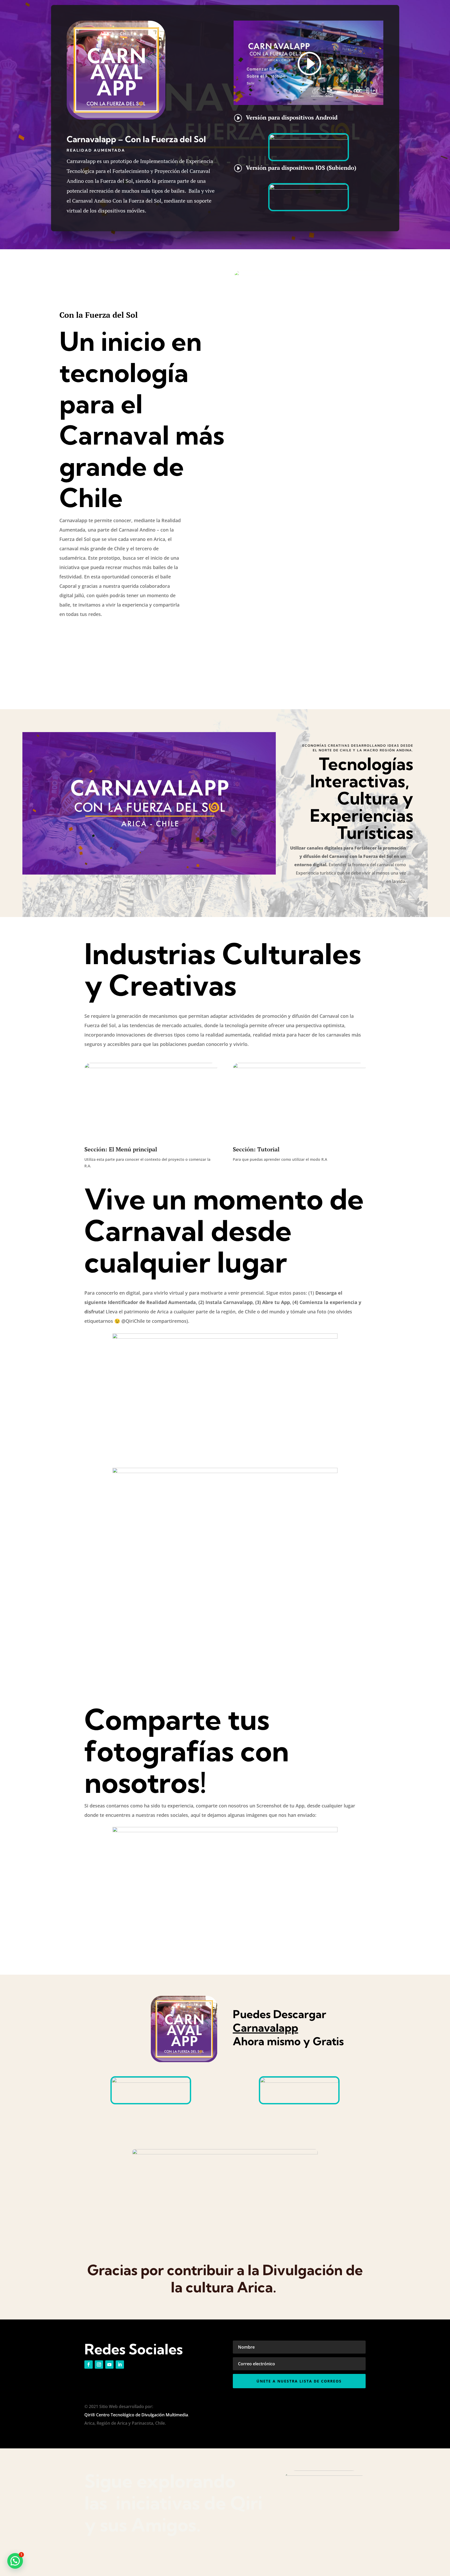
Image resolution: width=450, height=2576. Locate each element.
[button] (15, 2561)
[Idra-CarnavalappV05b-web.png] (225, 1472)
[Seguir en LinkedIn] (120, 2365)
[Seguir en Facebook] (89, 2365)
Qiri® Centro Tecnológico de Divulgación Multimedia (136, 2415)
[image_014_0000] (225, 1337)
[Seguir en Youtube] (109, 2365)
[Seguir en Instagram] (99, 2365)
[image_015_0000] (225, 1831)
